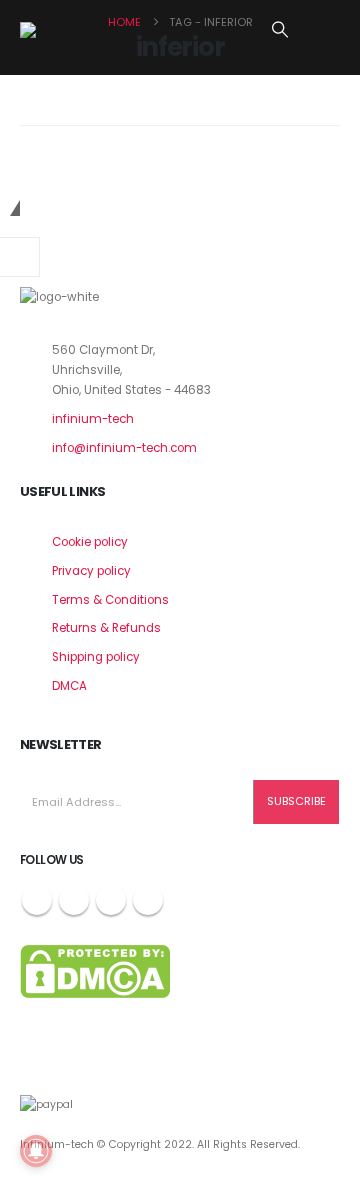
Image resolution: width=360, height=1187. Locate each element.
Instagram (111, 900)
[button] (280, 30)
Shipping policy (96, 657)
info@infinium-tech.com (124, 448)
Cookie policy (90, 542)
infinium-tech (93, 419)
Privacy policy (91, 571)
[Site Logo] (70, 30)
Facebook (37, 900)
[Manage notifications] (36, 1151)
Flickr (148, 900)
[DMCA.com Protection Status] (95, 971)
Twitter (74, 900)
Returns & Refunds (106, 628)
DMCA (69, 686)
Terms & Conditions (110, 600)
